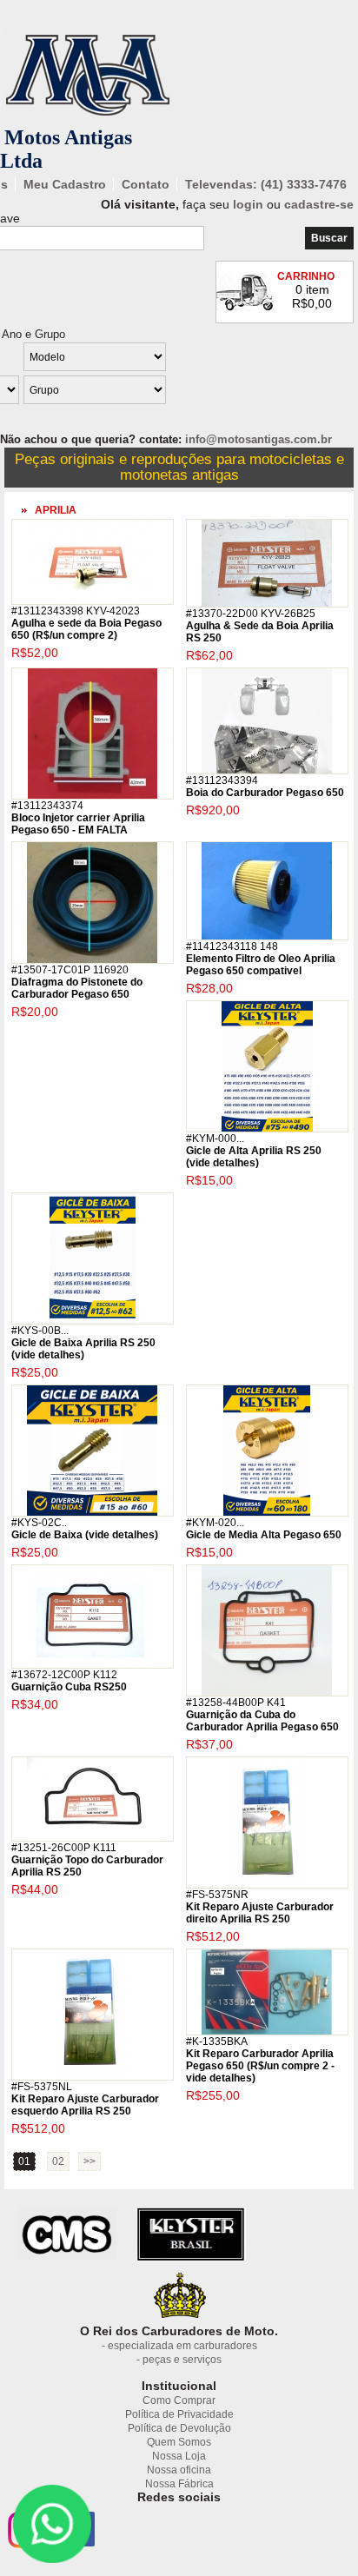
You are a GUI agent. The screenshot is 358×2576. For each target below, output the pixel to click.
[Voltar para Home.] (89, 122)
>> (89, 2161)
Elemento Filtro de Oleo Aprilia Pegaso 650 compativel (261, 959)
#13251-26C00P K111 (64, 1848)
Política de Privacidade (179, 2414)
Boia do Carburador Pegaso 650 (265, 787)
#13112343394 (222, 780)
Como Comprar (179, 2400)
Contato (146, 184)
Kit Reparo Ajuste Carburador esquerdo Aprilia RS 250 (85, 2099)
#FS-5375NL (42, 2087)
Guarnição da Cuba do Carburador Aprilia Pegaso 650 (262, 1715)
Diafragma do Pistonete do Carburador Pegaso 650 (77, 982)
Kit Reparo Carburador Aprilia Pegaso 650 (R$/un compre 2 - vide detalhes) (260, 2060)
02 (58, 2161)
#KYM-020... (215, 1523)
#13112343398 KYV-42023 (76, 611)
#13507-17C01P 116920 (70, 970)
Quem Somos (179, 2442)
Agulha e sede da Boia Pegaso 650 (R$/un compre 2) (86, 623)
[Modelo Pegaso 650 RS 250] (153, 359)
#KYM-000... (215, 1139)
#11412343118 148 (232, 946)
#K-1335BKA (217, 2042)
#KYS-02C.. (39, 1523)
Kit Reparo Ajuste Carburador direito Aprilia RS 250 (260, 1907)
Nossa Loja (179, 2456)
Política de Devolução (179, 2428)
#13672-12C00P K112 (64, 1675)
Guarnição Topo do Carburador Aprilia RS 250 (87, 1860)
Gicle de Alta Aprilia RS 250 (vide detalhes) (254, 1151)
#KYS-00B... (40, 1331)
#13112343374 (47, 806)
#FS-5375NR (217, 1895)
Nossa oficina (179, 2470)
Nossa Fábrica (179, 2484)
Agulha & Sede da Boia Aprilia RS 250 (260, 626)
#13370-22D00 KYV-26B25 (251, 614)
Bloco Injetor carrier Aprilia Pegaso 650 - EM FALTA (78, 818)
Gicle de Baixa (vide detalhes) (85, 1529)
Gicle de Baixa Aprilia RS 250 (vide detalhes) (83, 1343)
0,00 (320, 303)
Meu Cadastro (65, 184)
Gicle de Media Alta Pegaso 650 (264, 1529)
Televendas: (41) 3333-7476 (266, 184)
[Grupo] (153, 392)
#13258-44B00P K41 (236, 1703)
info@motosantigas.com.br (259, 439)
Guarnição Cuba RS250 (69, 1681)
